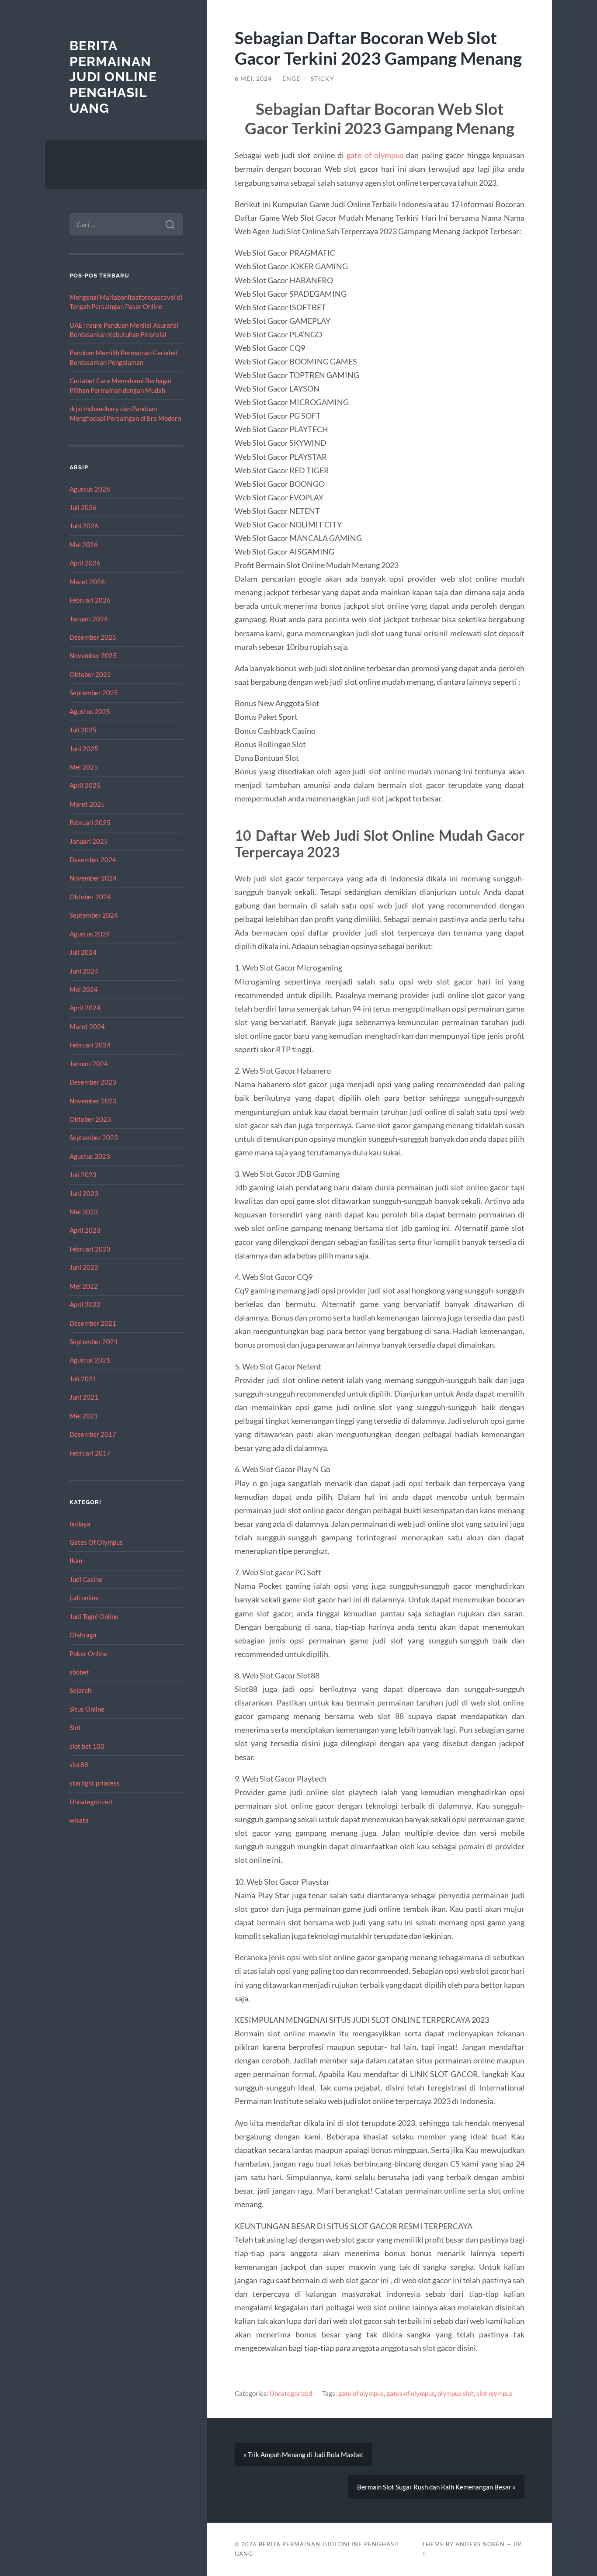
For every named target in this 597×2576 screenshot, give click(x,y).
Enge (291, 79)
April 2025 (85, 785)
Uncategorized (91, 1802)
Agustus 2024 (90, 934)
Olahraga (83, 1635)
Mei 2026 (84, 544)
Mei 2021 (84, 1416)
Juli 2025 (83, 730)
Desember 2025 (93, 637)
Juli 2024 (83, 952)
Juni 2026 (84, 526)
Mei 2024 (84, 989)
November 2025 (93, 655)
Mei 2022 (84, 1286)
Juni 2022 (84, 1267)
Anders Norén (480, 2544)
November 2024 (93, 878)
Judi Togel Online (94, 1616)
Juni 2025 (84, 749)
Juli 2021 (83, 1379)
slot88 (79, 1765)
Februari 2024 (90, 1045)
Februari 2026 (90, 600)
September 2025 (94, 693)
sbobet (79, 1672)
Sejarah (80, 1690)
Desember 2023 (93, 1082)
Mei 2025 (84, 767)
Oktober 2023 (90, 1119)
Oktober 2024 (90, 897)
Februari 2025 (90, 822)
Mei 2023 (84, 1212)
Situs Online (87, 1709)
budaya (80, 1524)
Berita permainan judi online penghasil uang (113, 77)
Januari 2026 (89, 619)
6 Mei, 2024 (253, 79)
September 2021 (94, 1342)
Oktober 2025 (90, 674)
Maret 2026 (87, 582)
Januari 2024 (89, 1064)
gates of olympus (411, 2393)
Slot (75, 1727)
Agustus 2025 (90, 711)
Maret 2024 (87, 1026)
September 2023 (94, 1137)
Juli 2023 (83, 1175)
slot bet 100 (87, 1746)
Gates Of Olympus (96, 1542)
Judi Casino (86, 1579)
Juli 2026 (83, 507)
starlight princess (95, 1783)
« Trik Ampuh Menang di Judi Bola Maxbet (304, 2455)
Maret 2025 (87, 804)
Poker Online (88, 1654)
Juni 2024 (84, 971)
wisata (79, 1820)
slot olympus (495, 2393)
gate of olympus (375, 155)
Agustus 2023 (90, 1156)
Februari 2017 (90, 1453)
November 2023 (93, 1101)
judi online (84, 1598)
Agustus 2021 (90, 1360)
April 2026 (85, 563)
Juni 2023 (84, 1193)
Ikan (76, 1560)
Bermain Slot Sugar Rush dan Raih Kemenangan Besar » (436, 2487)
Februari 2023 (90, 1249)
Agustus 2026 (90, 489)
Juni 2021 (84, 1397)
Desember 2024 (93, 860)
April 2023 (85, 1230)
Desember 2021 (93, 1323)
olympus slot (456, 2393)
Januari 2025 (89, 841)
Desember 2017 (93, 1434)
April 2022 (85, 1304)
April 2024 (85, 1008)
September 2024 (94, 915)
